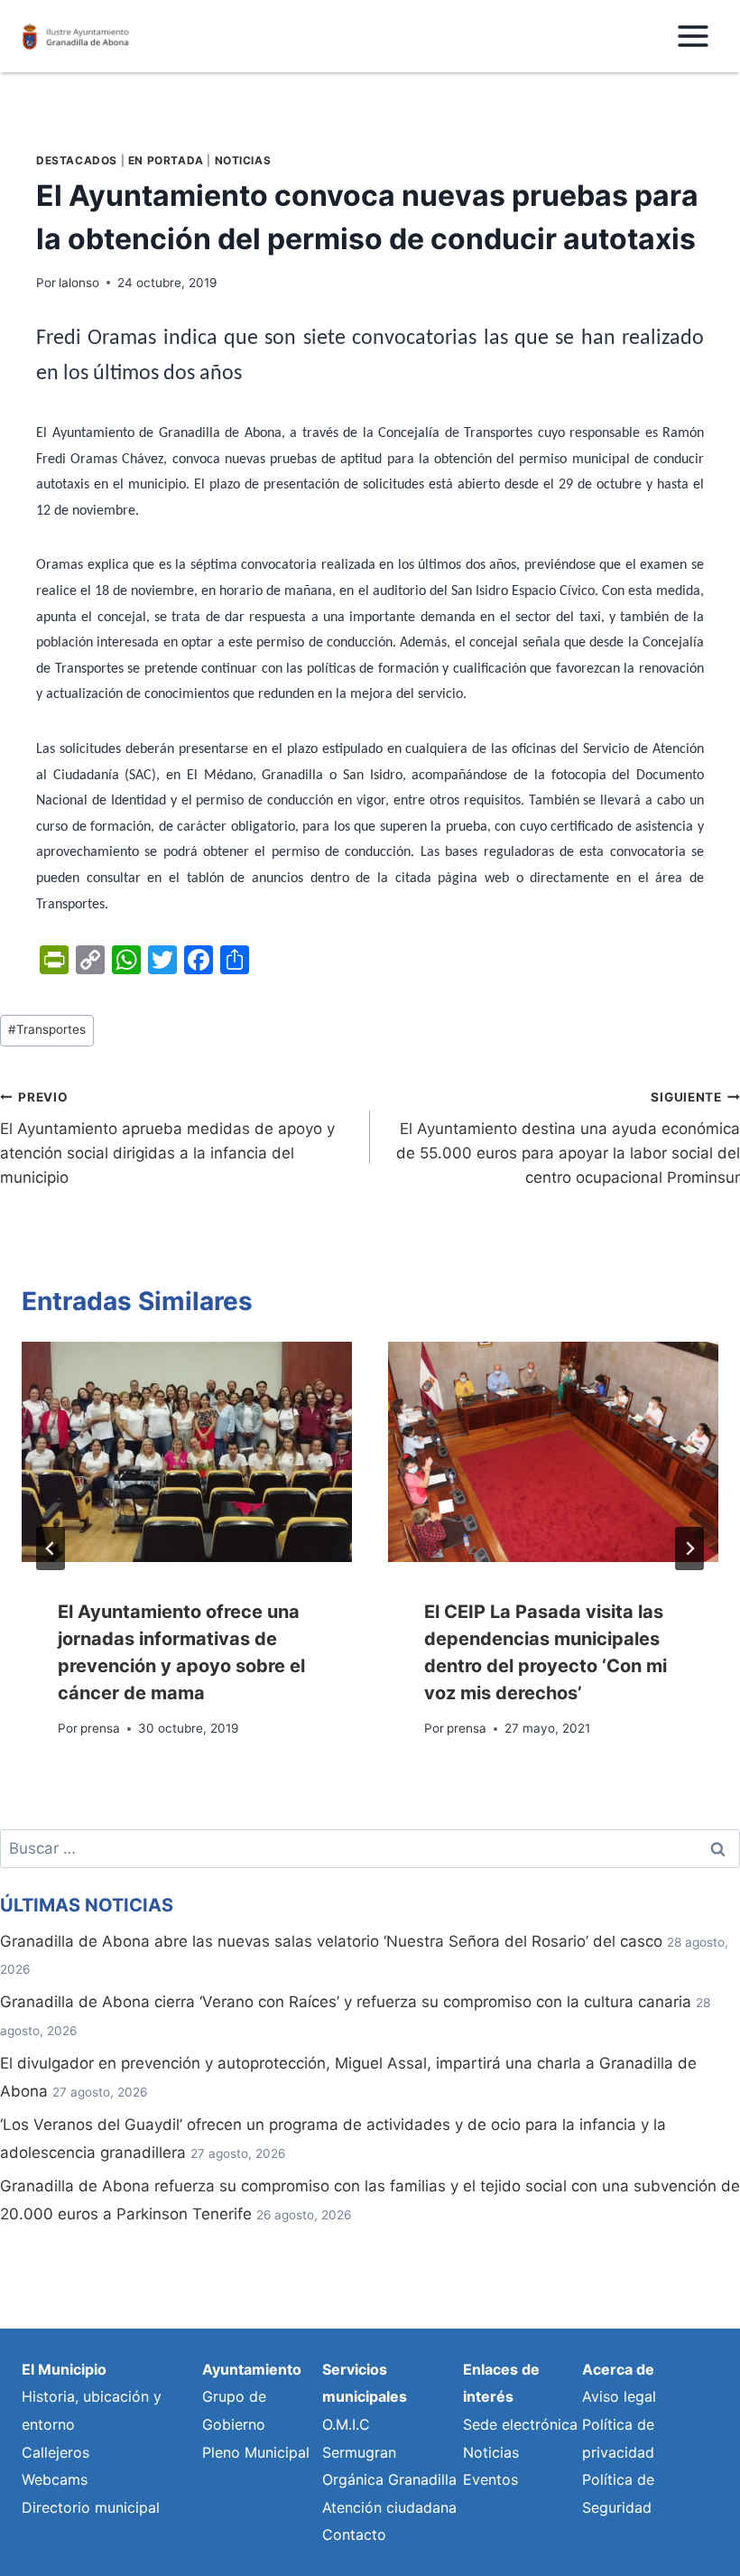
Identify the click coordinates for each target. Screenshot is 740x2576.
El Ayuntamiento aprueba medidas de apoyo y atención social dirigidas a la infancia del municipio (167, 1138)
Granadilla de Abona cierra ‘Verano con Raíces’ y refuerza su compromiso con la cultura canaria (346, 2002)
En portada (166, 160)
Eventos (490, 2479)
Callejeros (55, 2452)
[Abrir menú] (693, 36)
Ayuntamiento (252, 2369)
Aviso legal (619, 2396)
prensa (100, 1728)
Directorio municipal (91, 2507)
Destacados (77, 160)
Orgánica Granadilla (389, 2479)
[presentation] (187, 1452)
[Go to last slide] (51, 1548)
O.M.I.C (346, 2424)
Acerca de (618, 2369)
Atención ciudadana (389, 2507)
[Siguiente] (689, 1548)
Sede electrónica (520, 2424)
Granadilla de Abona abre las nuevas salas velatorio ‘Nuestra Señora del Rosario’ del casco (331, 1941)
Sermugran (359, 2452)
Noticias (243, 160)
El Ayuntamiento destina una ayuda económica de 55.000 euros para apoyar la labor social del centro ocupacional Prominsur (568, 1138)
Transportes (47, 1029)
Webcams (55, 2479)
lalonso (79, 283)
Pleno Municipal (256, 2452)
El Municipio (64, 2369)
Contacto (354, 2534)
